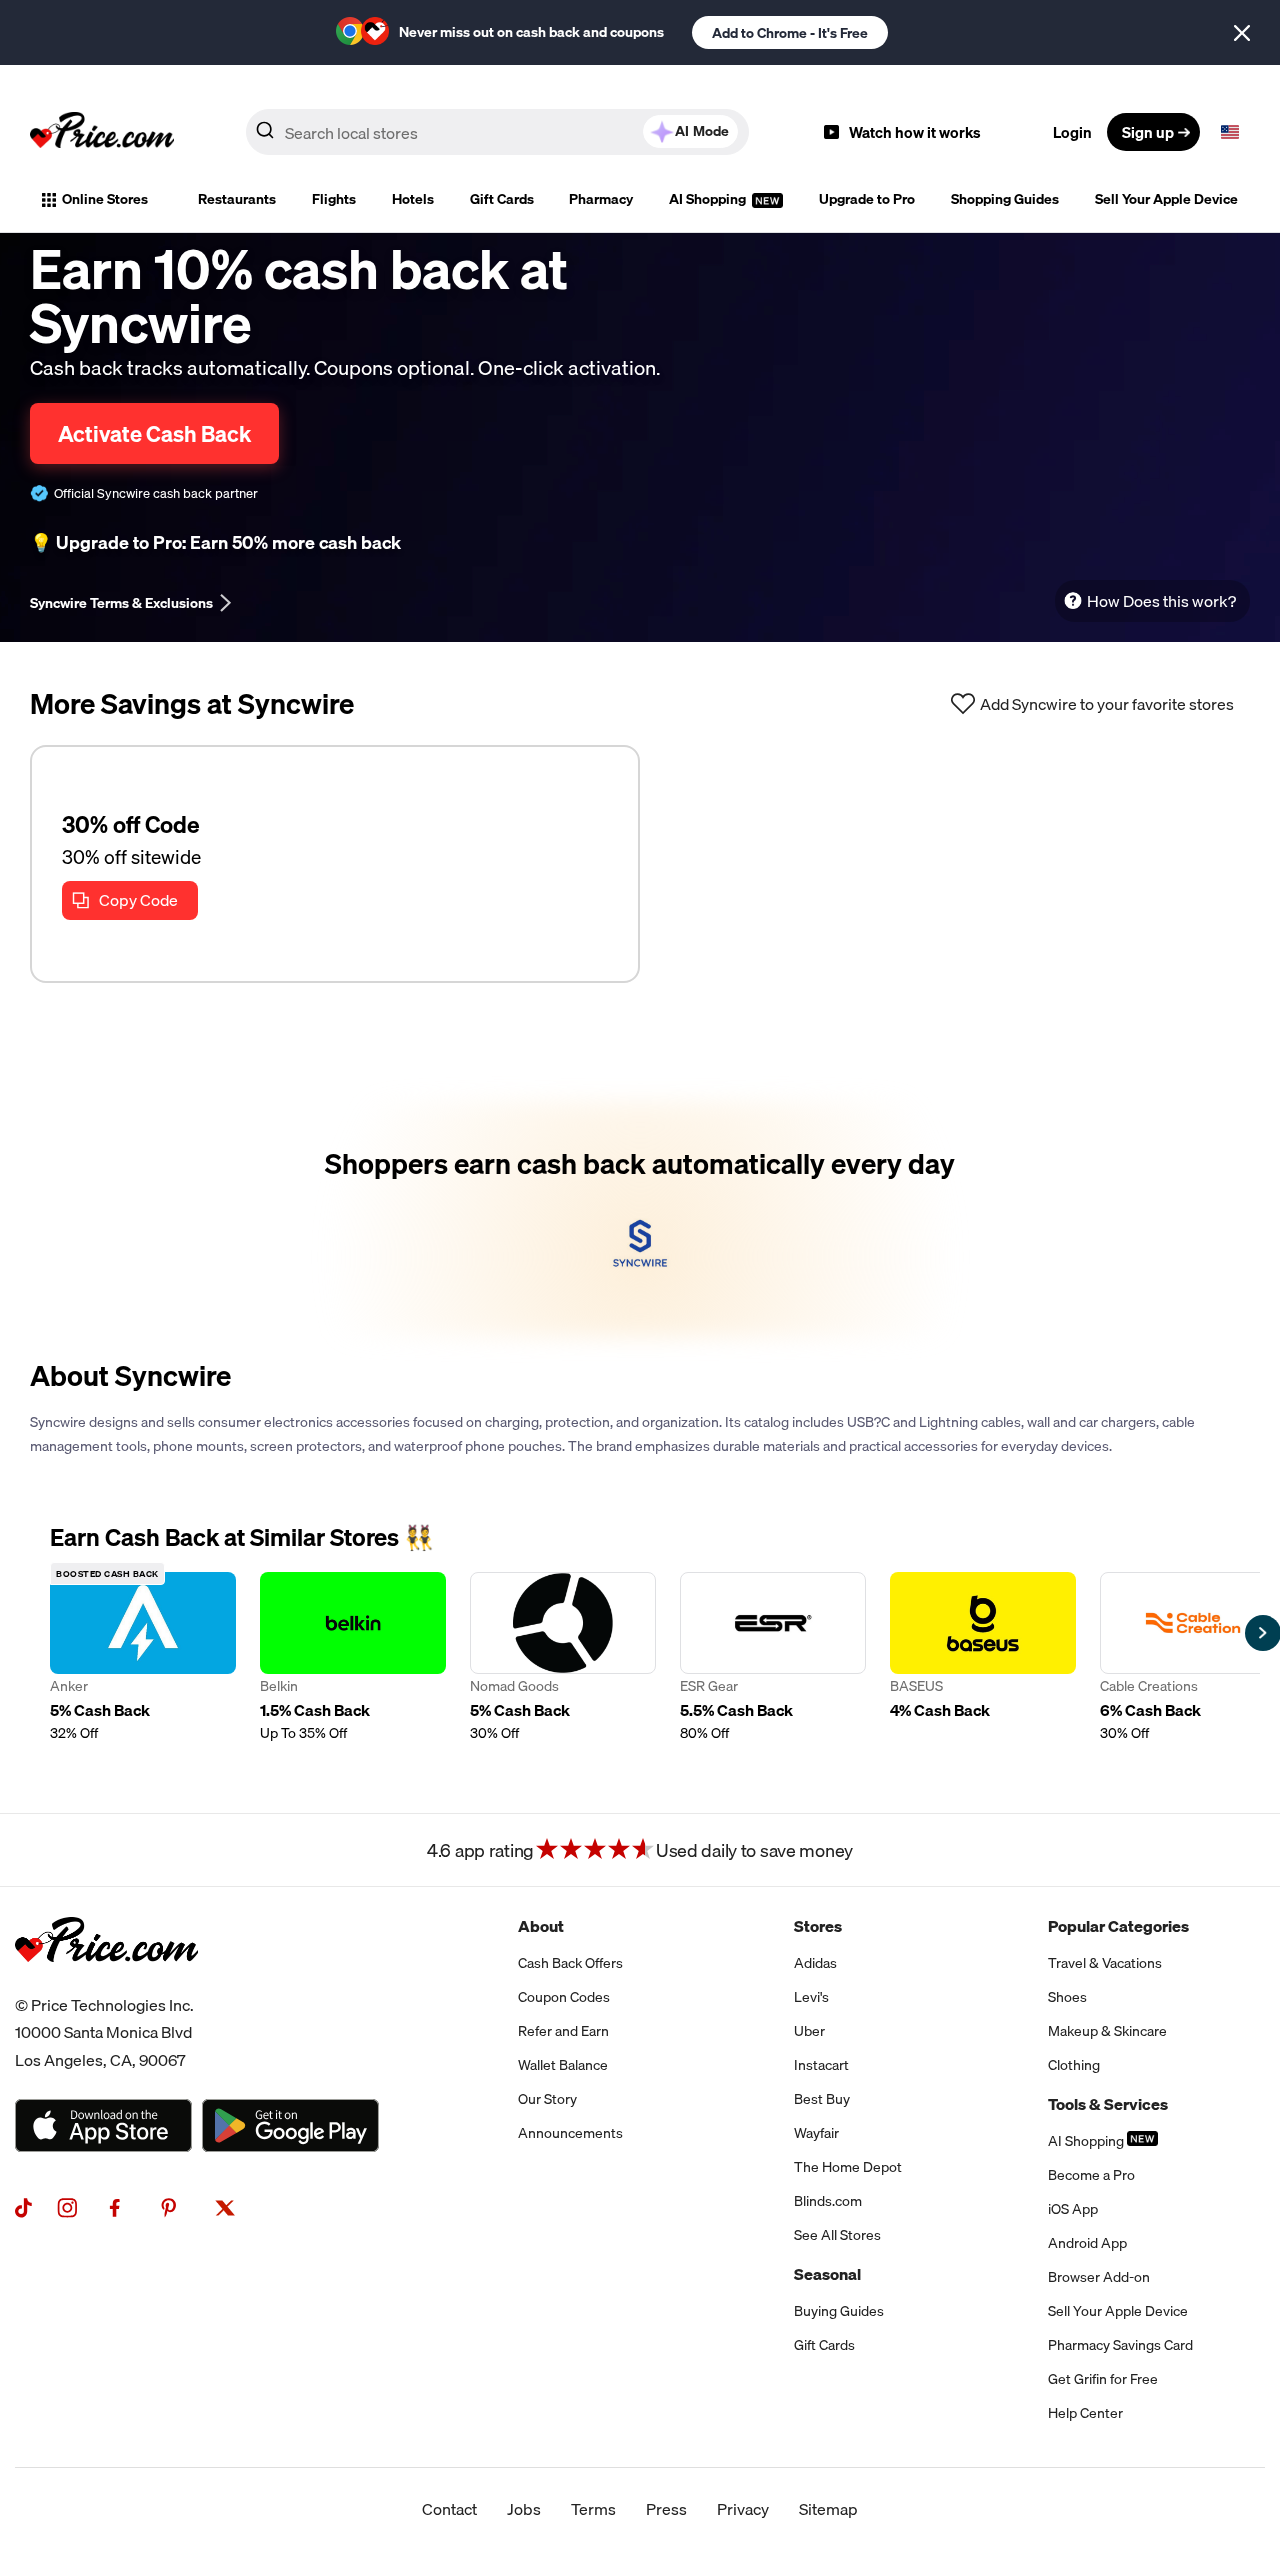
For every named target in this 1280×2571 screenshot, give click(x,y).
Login (1072, 132)
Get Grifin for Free (1103, 2379)
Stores (818, 1926)
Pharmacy (601, 199)
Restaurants (237, 199)
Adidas (815, 1963)
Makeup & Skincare (1107, 2031)
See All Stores (837, 2235)
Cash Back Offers (570, 1963)
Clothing (1074, 2065)
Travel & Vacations (1105, 1963)
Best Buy (822, 2099)
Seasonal (827, 2274)
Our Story (547, 2099)
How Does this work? (1161, 601)
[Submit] (265, 136)
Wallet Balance (563, 2065)
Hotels (413, 199)
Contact (449, 2509)
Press (666, 2509)
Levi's (811, 1997)
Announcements (570, 2133)
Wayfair (816, 2133)
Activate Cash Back (154, 433)
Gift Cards (502, 199)
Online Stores (105, 199)
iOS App (1073, 2209)
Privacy (743, 2509)
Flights (334, 199)
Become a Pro (1091, 2175)
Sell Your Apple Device (1166, 199)
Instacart (821, 2065)
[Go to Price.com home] (102, 132)
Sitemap (828, 2509)
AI (702, 131)
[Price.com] (106, 1984)
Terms (593, 2509)
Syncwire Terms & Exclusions (121, 603)
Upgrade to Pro (867, 199)
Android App (1087, 2243)
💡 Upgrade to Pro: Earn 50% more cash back (215, 543)
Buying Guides (839, 2311)
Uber (809, 2031)
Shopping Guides (1005, 199)
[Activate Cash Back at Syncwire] (640, 1219)
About (541, 1926)
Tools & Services (1108, 2104)
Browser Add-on (1099, 2277)
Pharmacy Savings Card (1120, 2345)
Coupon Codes (564, 1997)
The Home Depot (848, 2167)
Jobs (524, 2509)
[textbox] (1230, 132)
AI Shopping (709, 199)
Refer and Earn (563, 2031)
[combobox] (497, 132)
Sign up (1148, 132)
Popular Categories (1118, 1926)
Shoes (1067, 1997)
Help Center (1085, 2413)
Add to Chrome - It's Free (790, 33)
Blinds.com (828, 2201)
